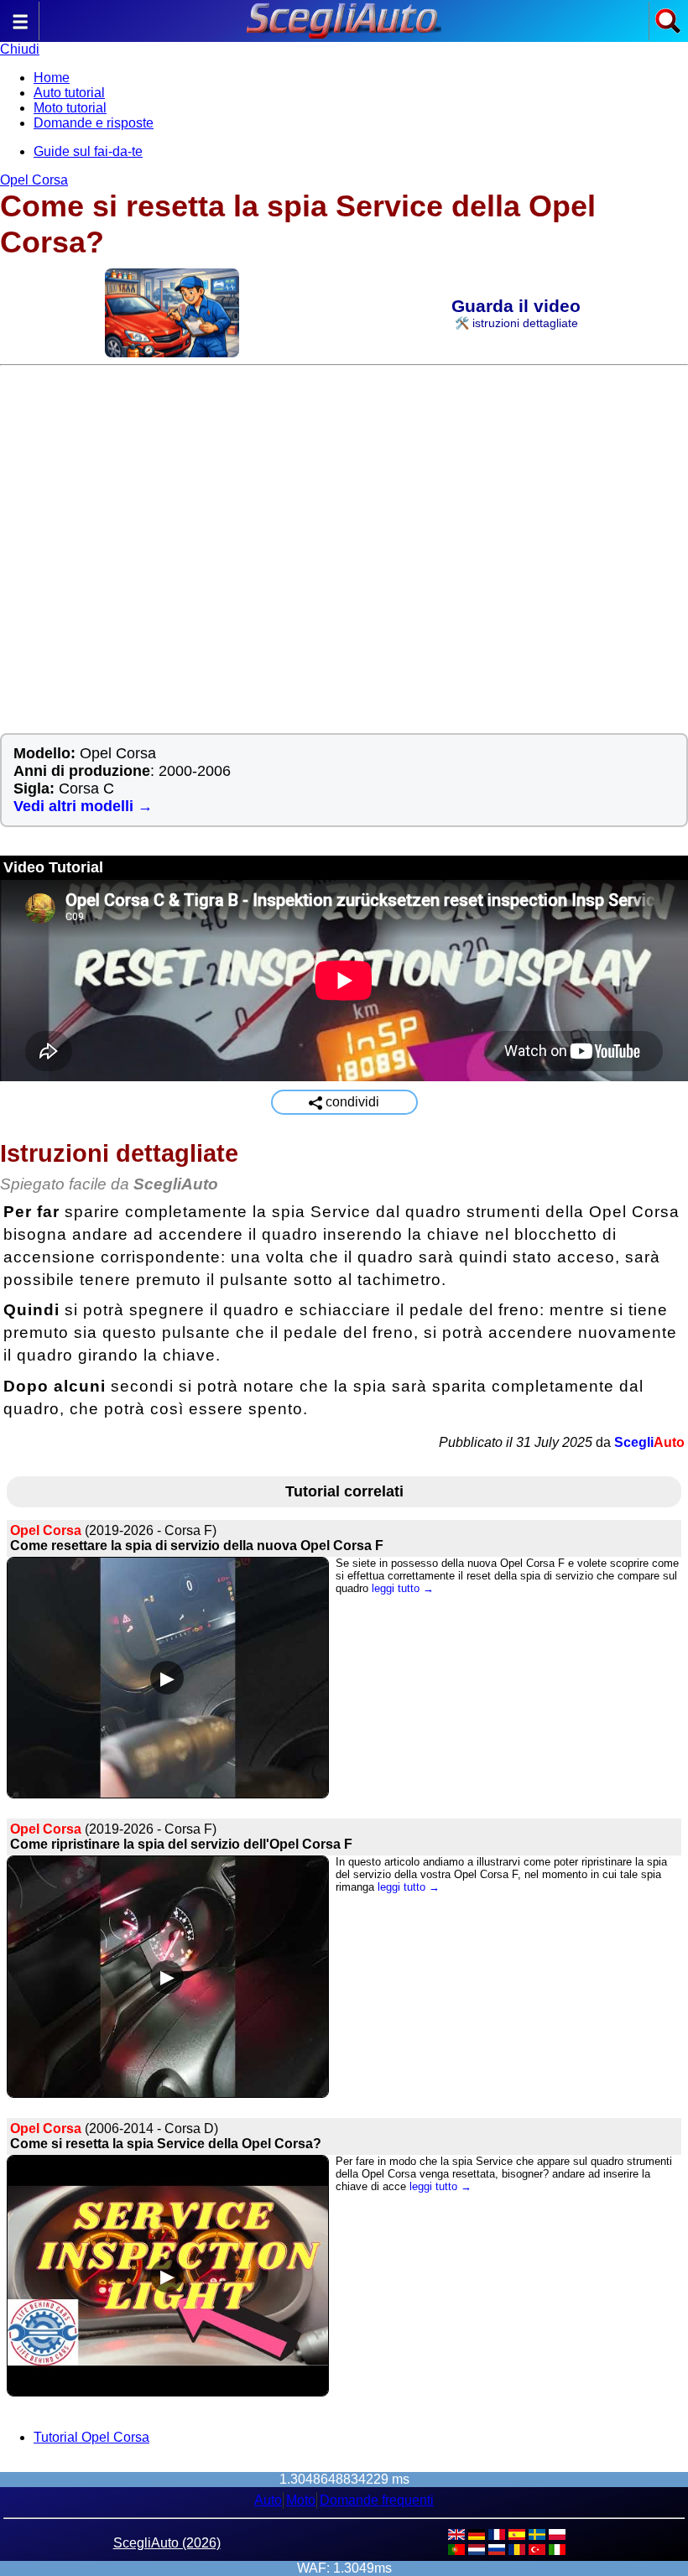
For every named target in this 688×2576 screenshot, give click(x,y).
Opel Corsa (34, 180)
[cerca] (668, 30)
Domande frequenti (377, 2500)
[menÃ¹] (20, 30)
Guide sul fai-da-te (88, 151)
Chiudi (20, 49)
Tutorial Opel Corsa (91, 2437)
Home (52, 78)
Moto (301, 2500)
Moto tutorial (70, 108)
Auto (268, 2500)
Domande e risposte (94, 123)
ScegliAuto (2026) (167, 2543)
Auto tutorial (69, 93)
